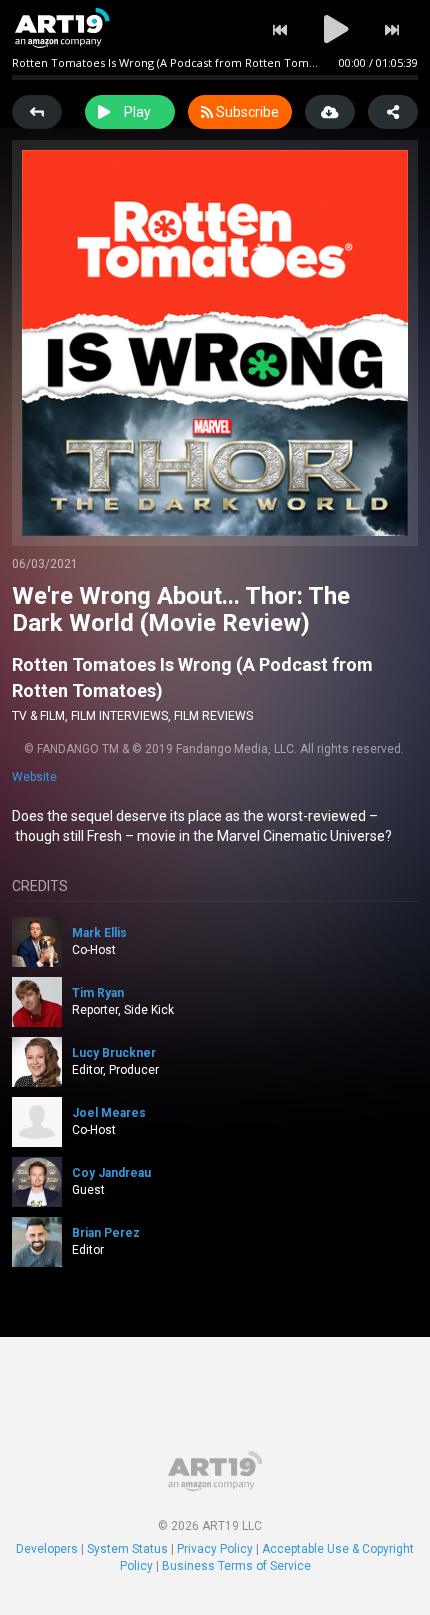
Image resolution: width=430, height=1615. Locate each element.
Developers (47, 1549)
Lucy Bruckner (114, 1053)
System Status (127, 1549)
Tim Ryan (98, 993)
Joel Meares (109, 1113)
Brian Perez (106, 1233)
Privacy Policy (215, 1549)
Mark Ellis (99, 933)
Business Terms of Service (236, 1566)
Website (34, 777)
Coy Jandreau (111, 1173)
